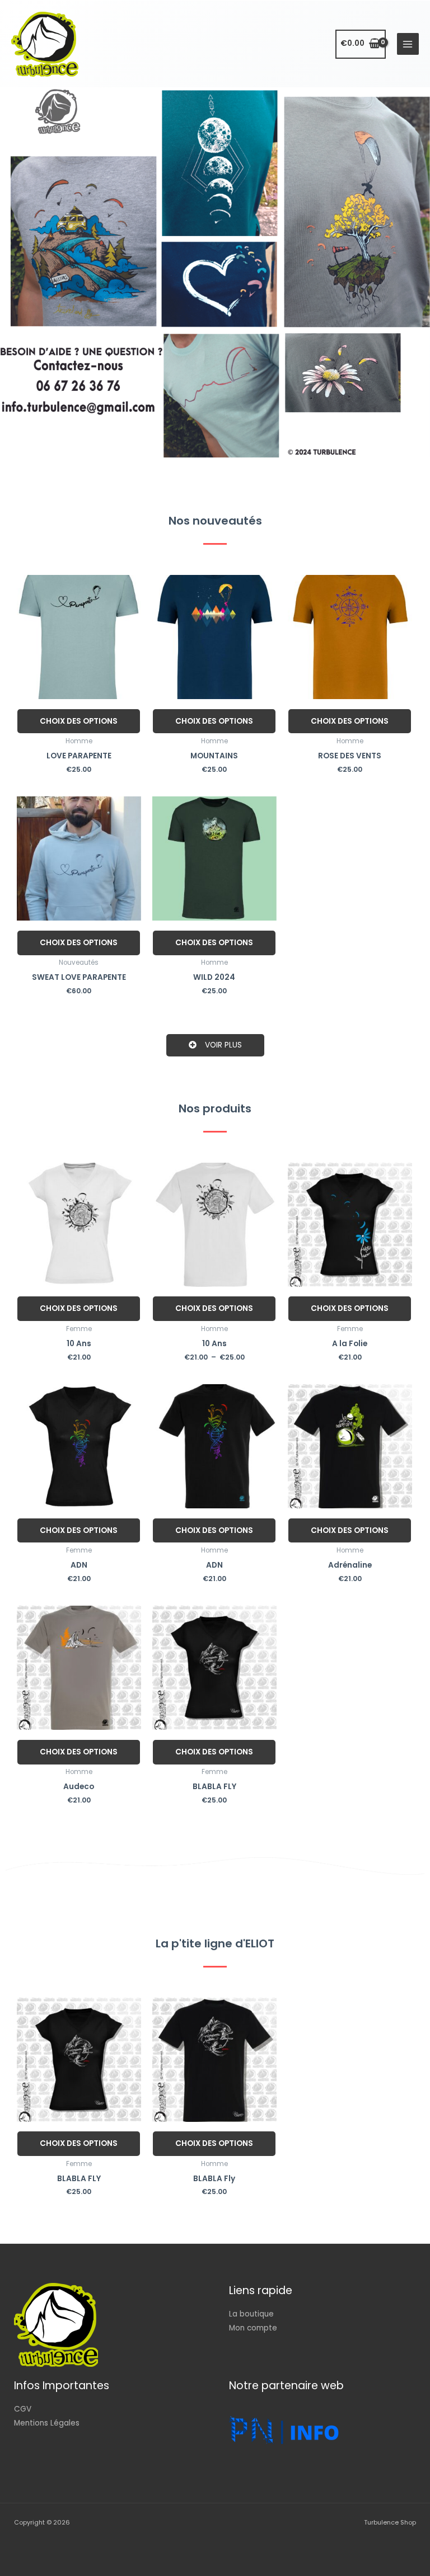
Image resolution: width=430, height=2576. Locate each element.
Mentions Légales (47, 2423)
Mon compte (253, 2328)
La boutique (251, 2314)
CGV (23, 2409)
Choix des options (79, 721)
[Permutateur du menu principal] (408, 44)
